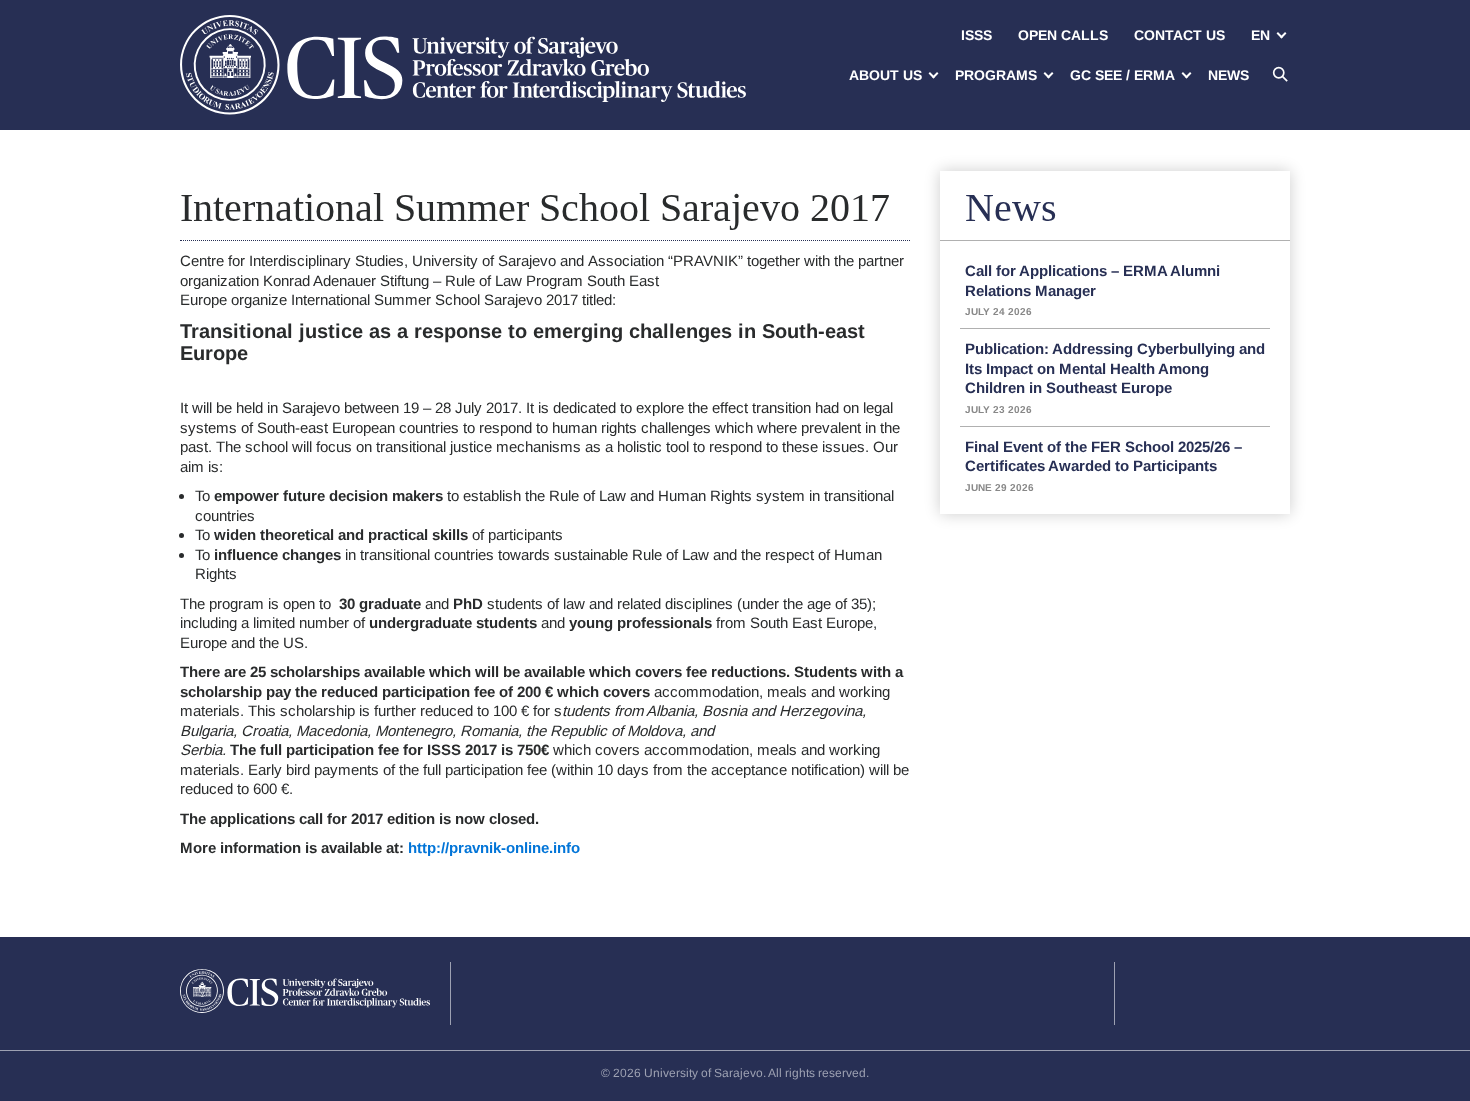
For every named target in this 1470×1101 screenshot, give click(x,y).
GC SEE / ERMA (1122, 75)
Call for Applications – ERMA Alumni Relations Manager (1092, 289)
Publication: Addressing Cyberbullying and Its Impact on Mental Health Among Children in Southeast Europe (1115, 377)
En (1260, 35)
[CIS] (463, 65)
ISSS (976, 35)
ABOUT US (885, 75)
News (1228, 75)
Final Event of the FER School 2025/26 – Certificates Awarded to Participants (1103, 465)
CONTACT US (1179, 35)
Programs (996, 75)
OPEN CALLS (1063, 35)
